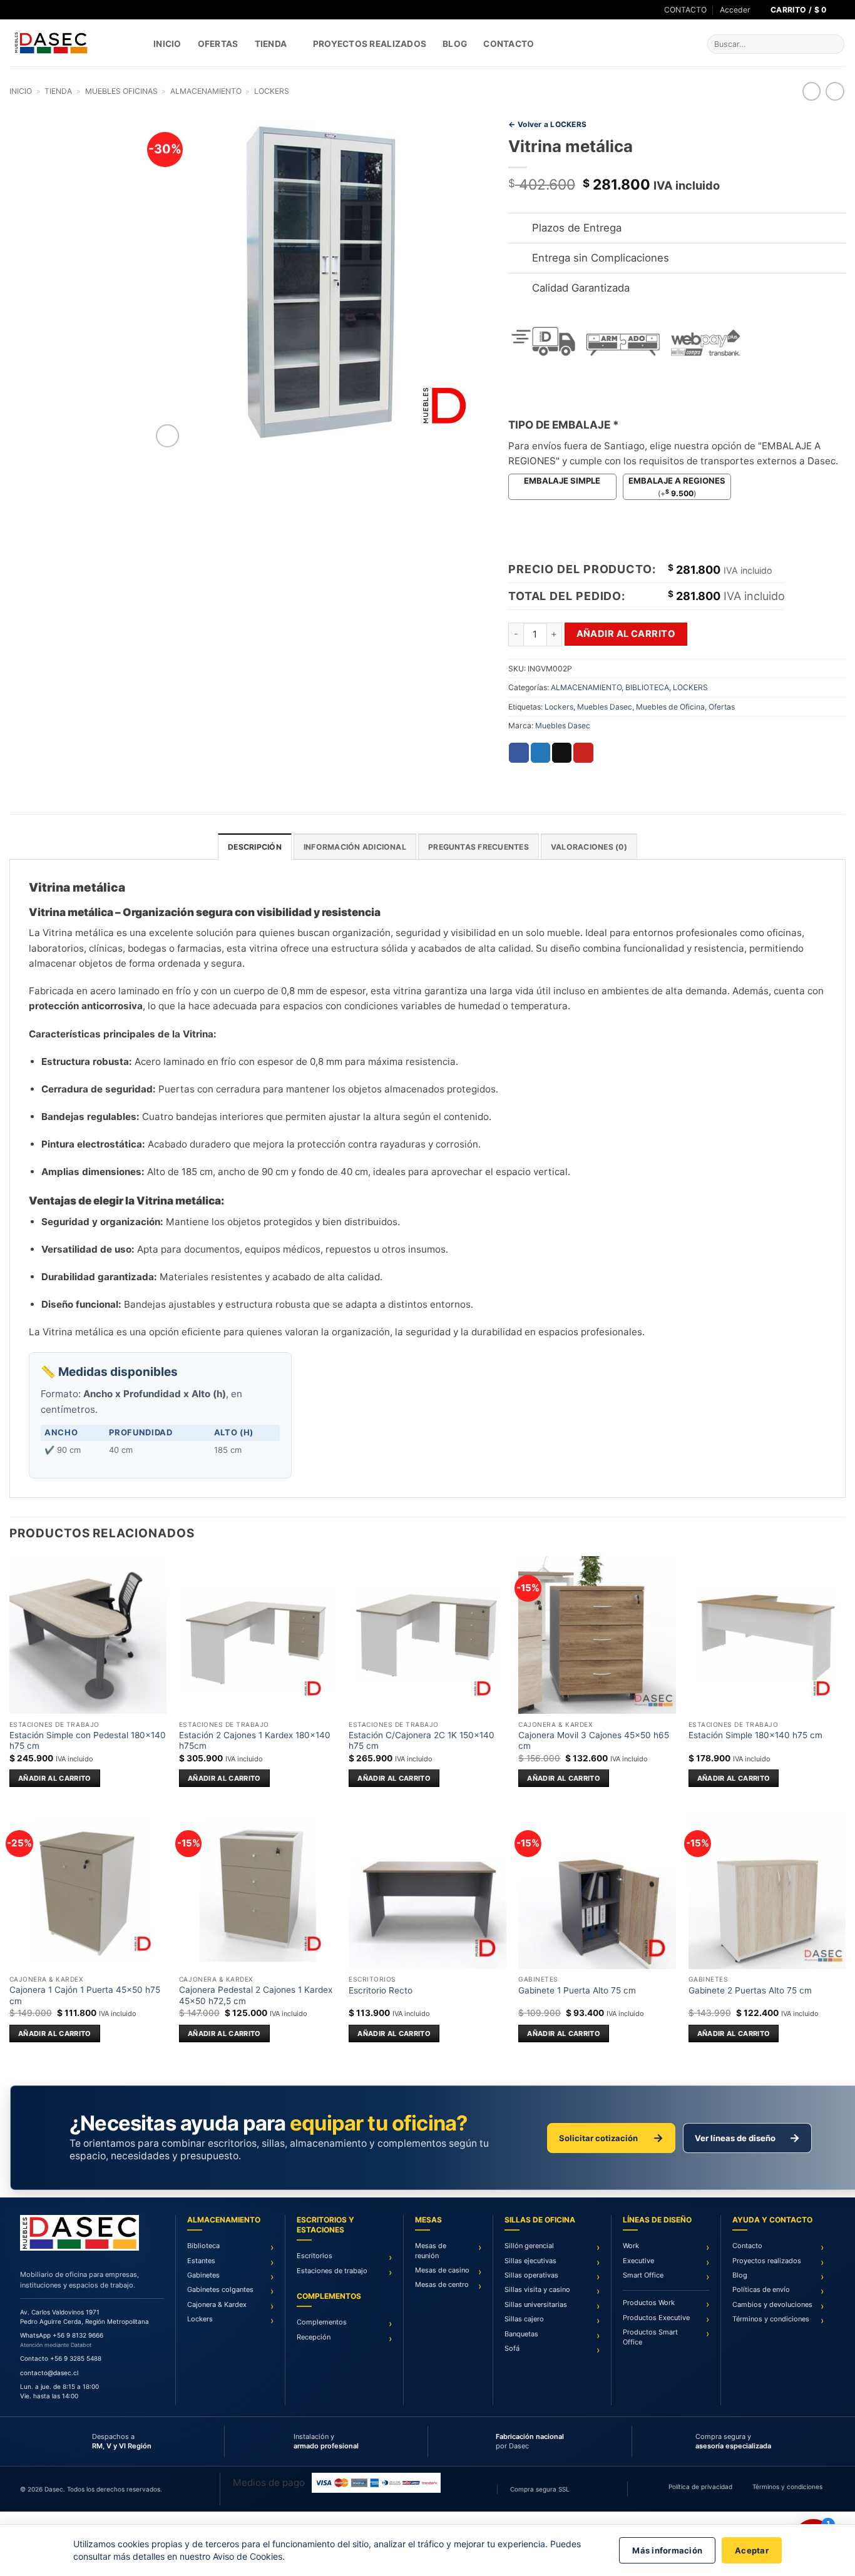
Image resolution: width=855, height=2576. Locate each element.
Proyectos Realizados (370, 44)
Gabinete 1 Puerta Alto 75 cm (577, 1990)
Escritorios (315, 2256)
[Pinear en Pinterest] (583, 753)
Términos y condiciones (771, 2319)
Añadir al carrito (626, 634)
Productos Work (649, 2303)
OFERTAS (218, 44)
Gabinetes (203, 2275)
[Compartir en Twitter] (540, 753)
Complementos (322, 2322)
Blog (455, 44)
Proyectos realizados (767, 2261)
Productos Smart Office (650, 2337)
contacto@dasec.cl (49, 2373)
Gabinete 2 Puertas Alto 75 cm (750, 1990)
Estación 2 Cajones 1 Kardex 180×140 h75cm (255, 1741)
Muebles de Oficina (670, 707)
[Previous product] (835, 91)
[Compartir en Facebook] (519, 753)
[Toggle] (520, 229)
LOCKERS (272, 91)
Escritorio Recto (381, 1990)
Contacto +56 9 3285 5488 (61, 2358)
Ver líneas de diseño (747, 2138)
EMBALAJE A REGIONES (677, 481)
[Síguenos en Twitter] (27, 10)
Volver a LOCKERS (547, 125)
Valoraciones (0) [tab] (589, 847)
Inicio (21, 91)
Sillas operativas (531, 2275)
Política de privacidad (700, 2487)
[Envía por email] (562, 753)
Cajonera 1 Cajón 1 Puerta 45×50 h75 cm (85, 1995)
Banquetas (521, 2334)
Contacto (509, 44)
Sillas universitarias (536, 2304)
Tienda (58, 91)
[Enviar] (833, 44)
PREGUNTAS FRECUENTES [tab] (479, 847)
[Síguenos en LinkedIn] (38, 10)
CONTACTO (685, 10)
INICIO (167, 44)
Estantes (201, 2261)
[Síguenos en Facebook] (15, 10)
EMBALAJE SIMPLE (562, 481)
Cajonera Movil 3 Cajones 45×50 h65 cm (594, 1741)
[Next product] (811, 91)
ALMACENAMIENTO (206, 91)
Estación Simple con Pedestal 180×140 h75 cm (88, 1741)
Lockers (559, 707)
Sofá (512, 2348)
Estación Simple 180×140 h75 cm (755, 1735)
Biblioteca (203, 2246)
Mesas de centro (442, 2284)
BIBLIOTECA (647, 687)
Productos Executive (656, 2318)
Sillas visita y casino (537, 2289)
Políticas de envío (761, 2289)
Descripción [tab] (255, 847)
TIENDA (271, 44)
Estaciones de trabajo (332, 2271)
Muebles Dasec (605, 707)
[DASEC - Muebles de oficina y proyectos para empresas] (72, 43)
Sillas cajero (524, 2319)
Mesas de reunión (431, 2250)
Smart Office (643, 2275)
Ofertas (722, 707)
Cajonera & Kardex (217, 2304)
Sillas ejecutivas (530, 2261)
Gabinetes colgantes (220, 2289)
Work (631, 2246)
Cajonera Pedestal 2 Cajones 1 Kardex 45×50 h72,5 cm (256, 1995)
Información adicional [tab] (355, 847)
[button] (735, 10)
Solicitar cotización (611, 2138)
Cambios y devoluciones (772, 2304)
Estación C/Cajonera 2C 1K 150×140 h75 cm (422, 1741)
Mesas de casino (442, 2270)
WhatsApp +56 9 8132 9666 (62, 2335)
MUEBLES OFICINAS (121, 91)
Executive (638, 2261)
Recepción (314, 2337)
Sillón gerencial (529, 2246)
